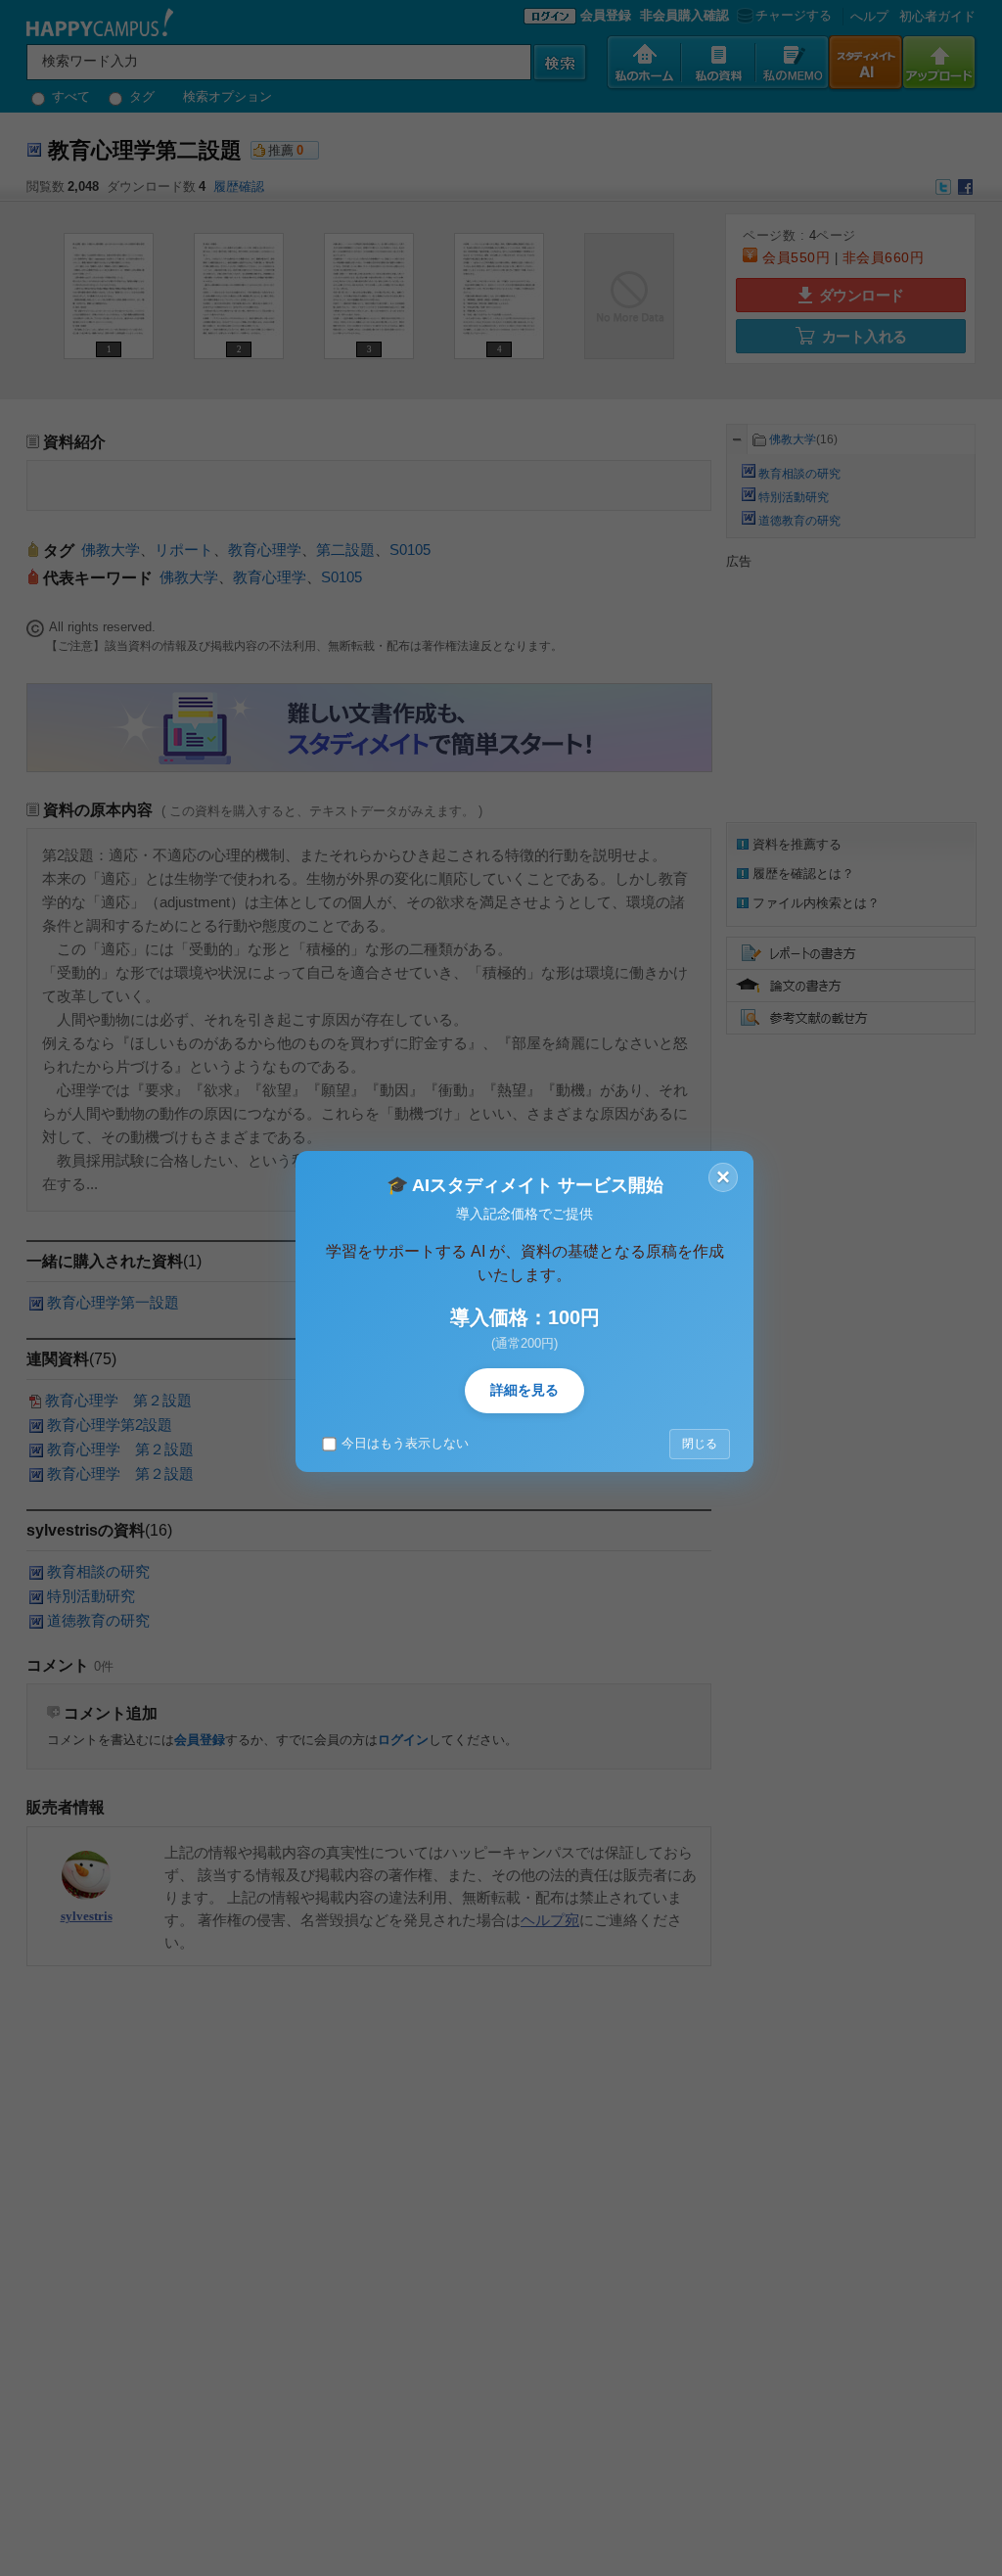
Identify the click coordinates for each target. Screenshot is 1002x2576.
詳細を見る (524, 1390)
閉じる (700, 1444)
